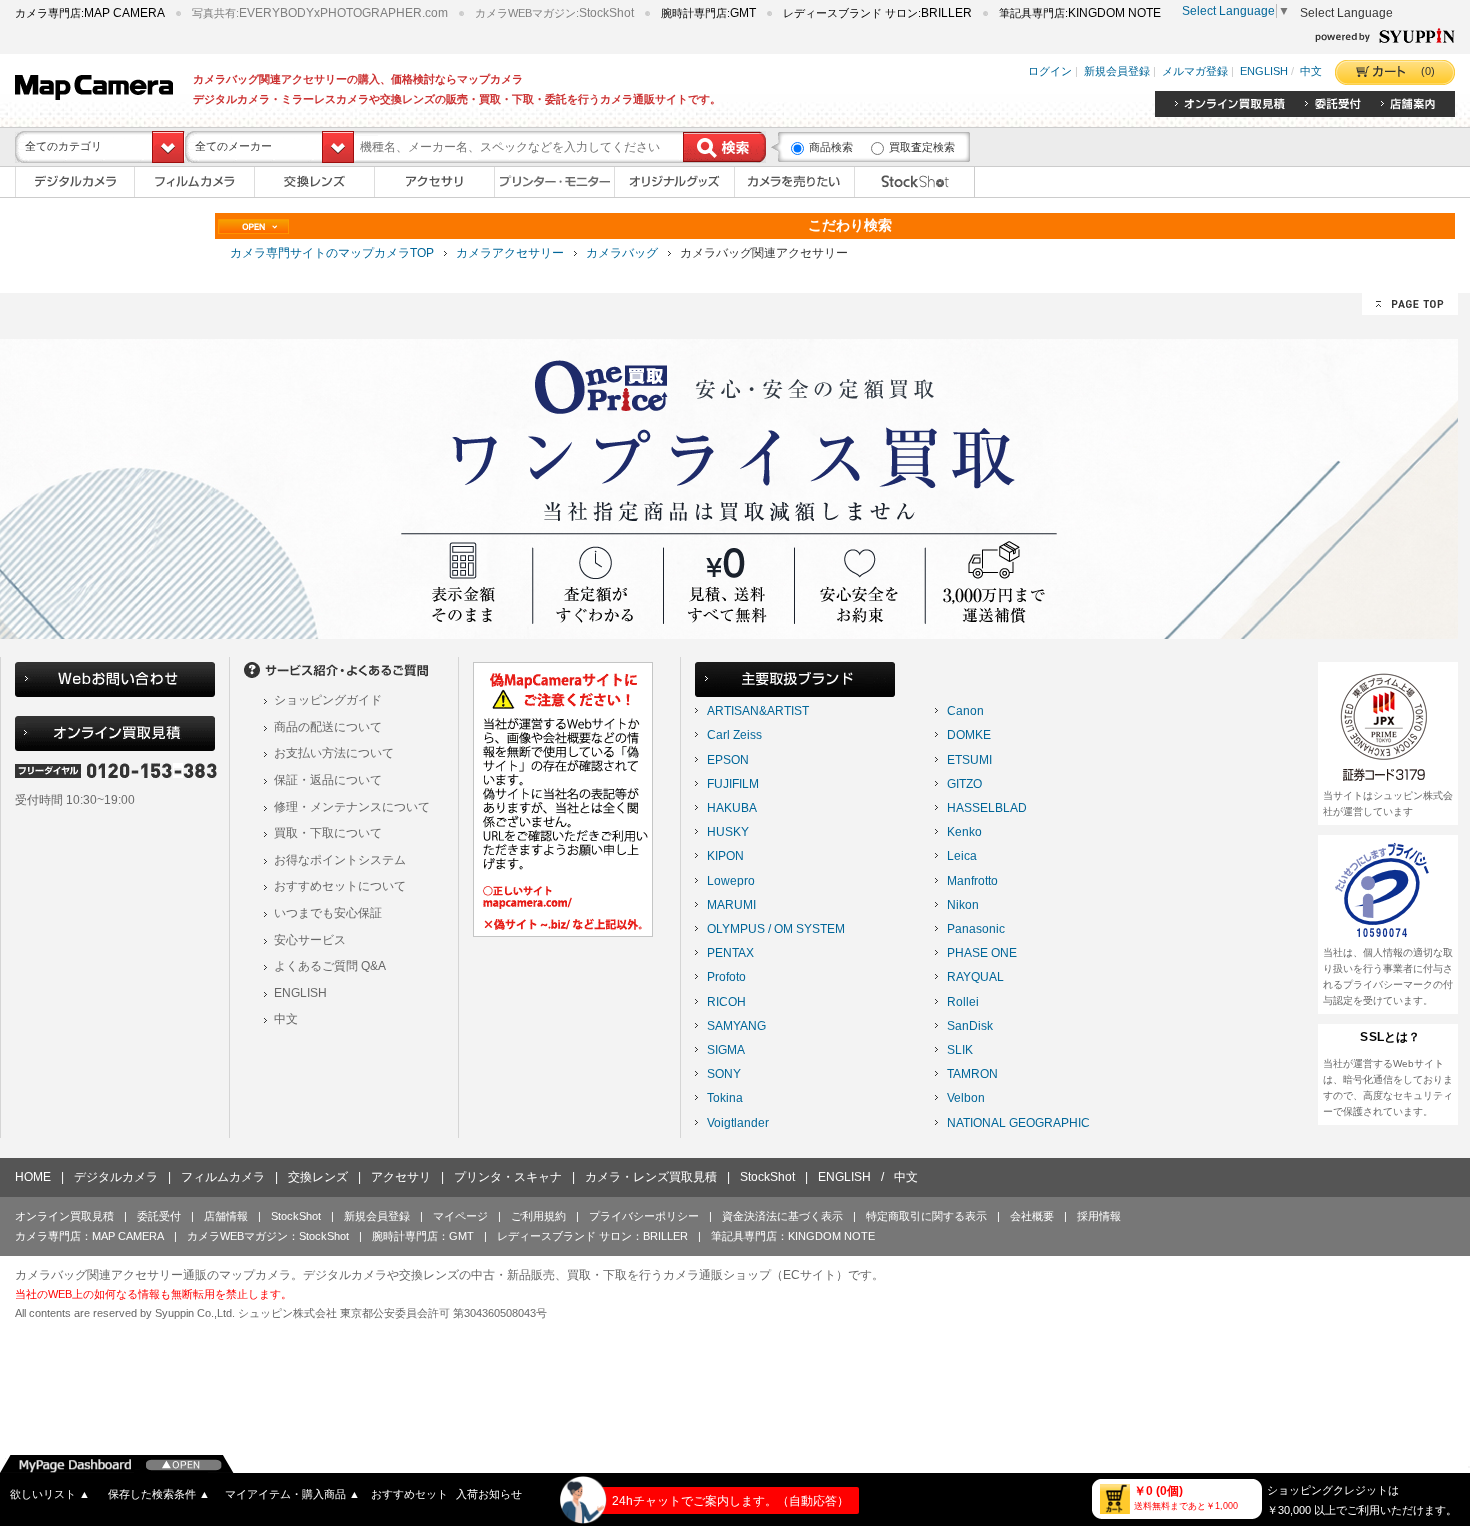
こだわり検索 (850, 225)
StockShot (767, 1177)
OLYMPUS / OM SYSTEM (776, 929)
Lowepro (731, 881)
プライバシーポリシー (644, 1216)
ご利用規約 (538, 1216)
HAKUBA (732, 808)
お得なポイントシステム (340, 860)
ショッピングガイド (328, 700)
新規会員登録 (1117, 72)
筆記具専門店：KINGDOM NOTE (793, 1236)
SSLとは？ (1390, 1037)
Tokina (725, 1098)
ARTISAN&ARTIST (758, 711)
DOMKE (969, 735)
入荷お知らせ (489, 1494)
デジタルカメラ (116, 1177)
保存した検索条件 (159, 1494)
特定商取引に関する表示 (926, 1216)
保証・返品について (328, 780)
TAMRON (972, 1074)
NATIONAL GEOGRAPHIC (1018, 1123)
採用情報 (1099, 1216)
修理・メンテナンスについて (352, 807)
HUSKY (728, 832)
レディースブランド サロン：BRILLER (592, 1236)
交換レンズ (318, 1177)
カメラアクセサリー (510, 253)
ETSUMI (969, 760)
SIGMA (726, 1050)
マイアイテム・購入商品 (292, 1494)
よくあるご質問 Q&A (330, 966)
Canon (965, 711)
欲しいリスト (50, 1494)
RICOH (726, 1002)
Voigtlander (738, 1123)
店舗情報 (226, 1216)
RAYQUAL (975, 977)
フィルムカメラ (223, 1177)
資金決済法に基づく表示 (782, 1216)
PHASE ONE (982, 953)
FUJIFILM (733, 784)
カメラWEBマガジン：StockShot (268, 1236)
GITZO (964, 784)
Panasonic (976, 929)
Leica (962, 856)
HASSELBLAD (987, 808)
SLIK (960, 1050)
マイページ (460, 1216)
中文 (1311, 72)
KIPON (725, 856)
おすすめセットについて (340, 886)
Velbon (966, 1098)
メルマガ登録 (1195, 72)
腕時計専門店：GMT (423, 1236)
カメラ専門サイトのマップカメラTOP (332, 253)
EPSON (728, 760)
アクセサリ (401, 1177)
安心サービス (310, 940)
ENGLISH (1264, 72)
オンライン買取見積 (64, 1216)
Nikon (963, 905)
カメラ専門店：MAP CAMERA (89, 1236)
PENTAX (730, 953)
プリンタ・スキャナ (508, 1177)
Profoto (726, 977)
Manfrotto (972, 881)
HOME (33, 1177)
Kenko (964, 832)
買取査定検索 (922, 147)
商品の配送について (328, 727)
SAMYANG (736, 1026)
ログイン (1050, 72)
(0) (1428, 71)
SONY (724, 1074)
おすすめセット (409, 1494)
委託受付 (159, 1216)
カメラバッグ (622, 253)
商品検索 (831, 147)
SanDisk (970, 1026)
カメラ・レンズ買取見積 (651, 1177)
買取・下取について (328, 833)
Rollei (963, 1002)
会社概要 (1032, 1216)
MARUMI (731, 905)
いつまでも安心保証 (328, 913)
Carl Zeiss (734, 735)
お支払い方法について (334, 753)
